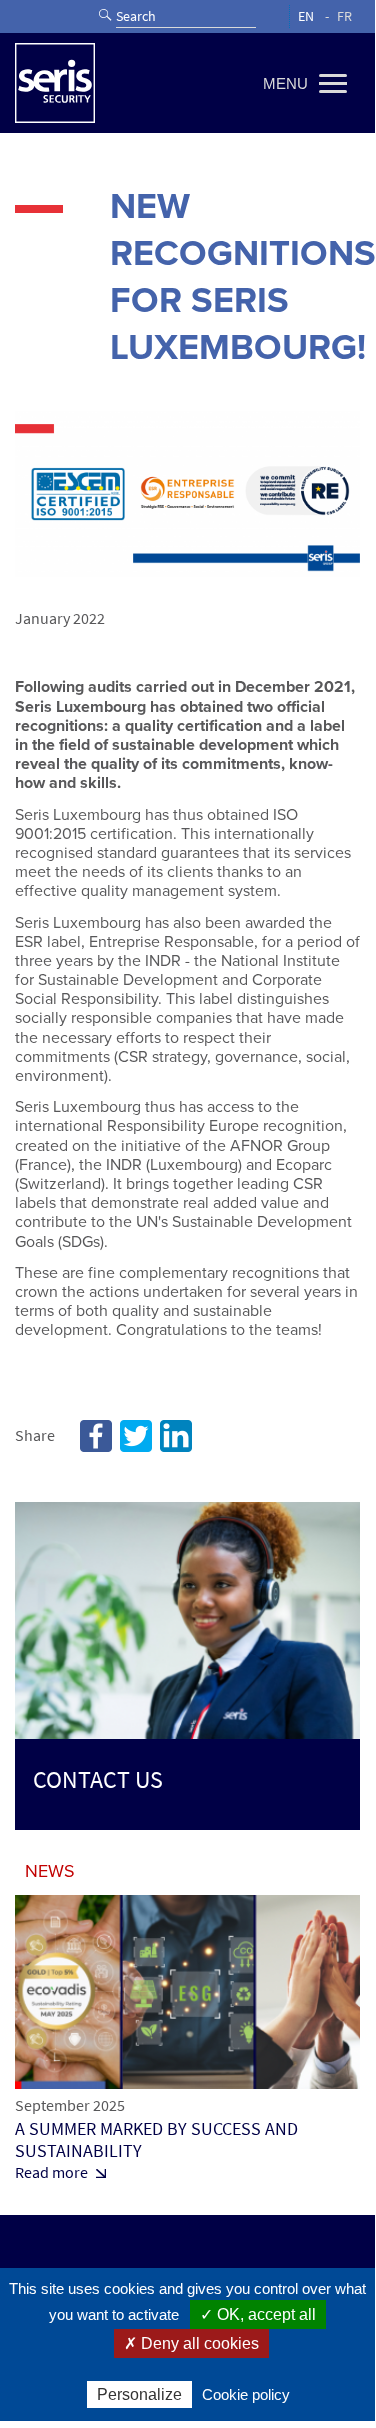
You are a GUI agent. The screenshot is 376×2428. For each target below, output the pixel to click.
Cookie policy (246, 2394)
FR (344, 16)
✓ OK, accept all (258, 2314)
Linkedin (176, 1436)
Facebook (96, 1436)
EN (306, 16)
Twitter (136, 1436)
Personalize (139, 2394)
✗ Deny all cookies (191, 2343)
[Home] (55, 83)
